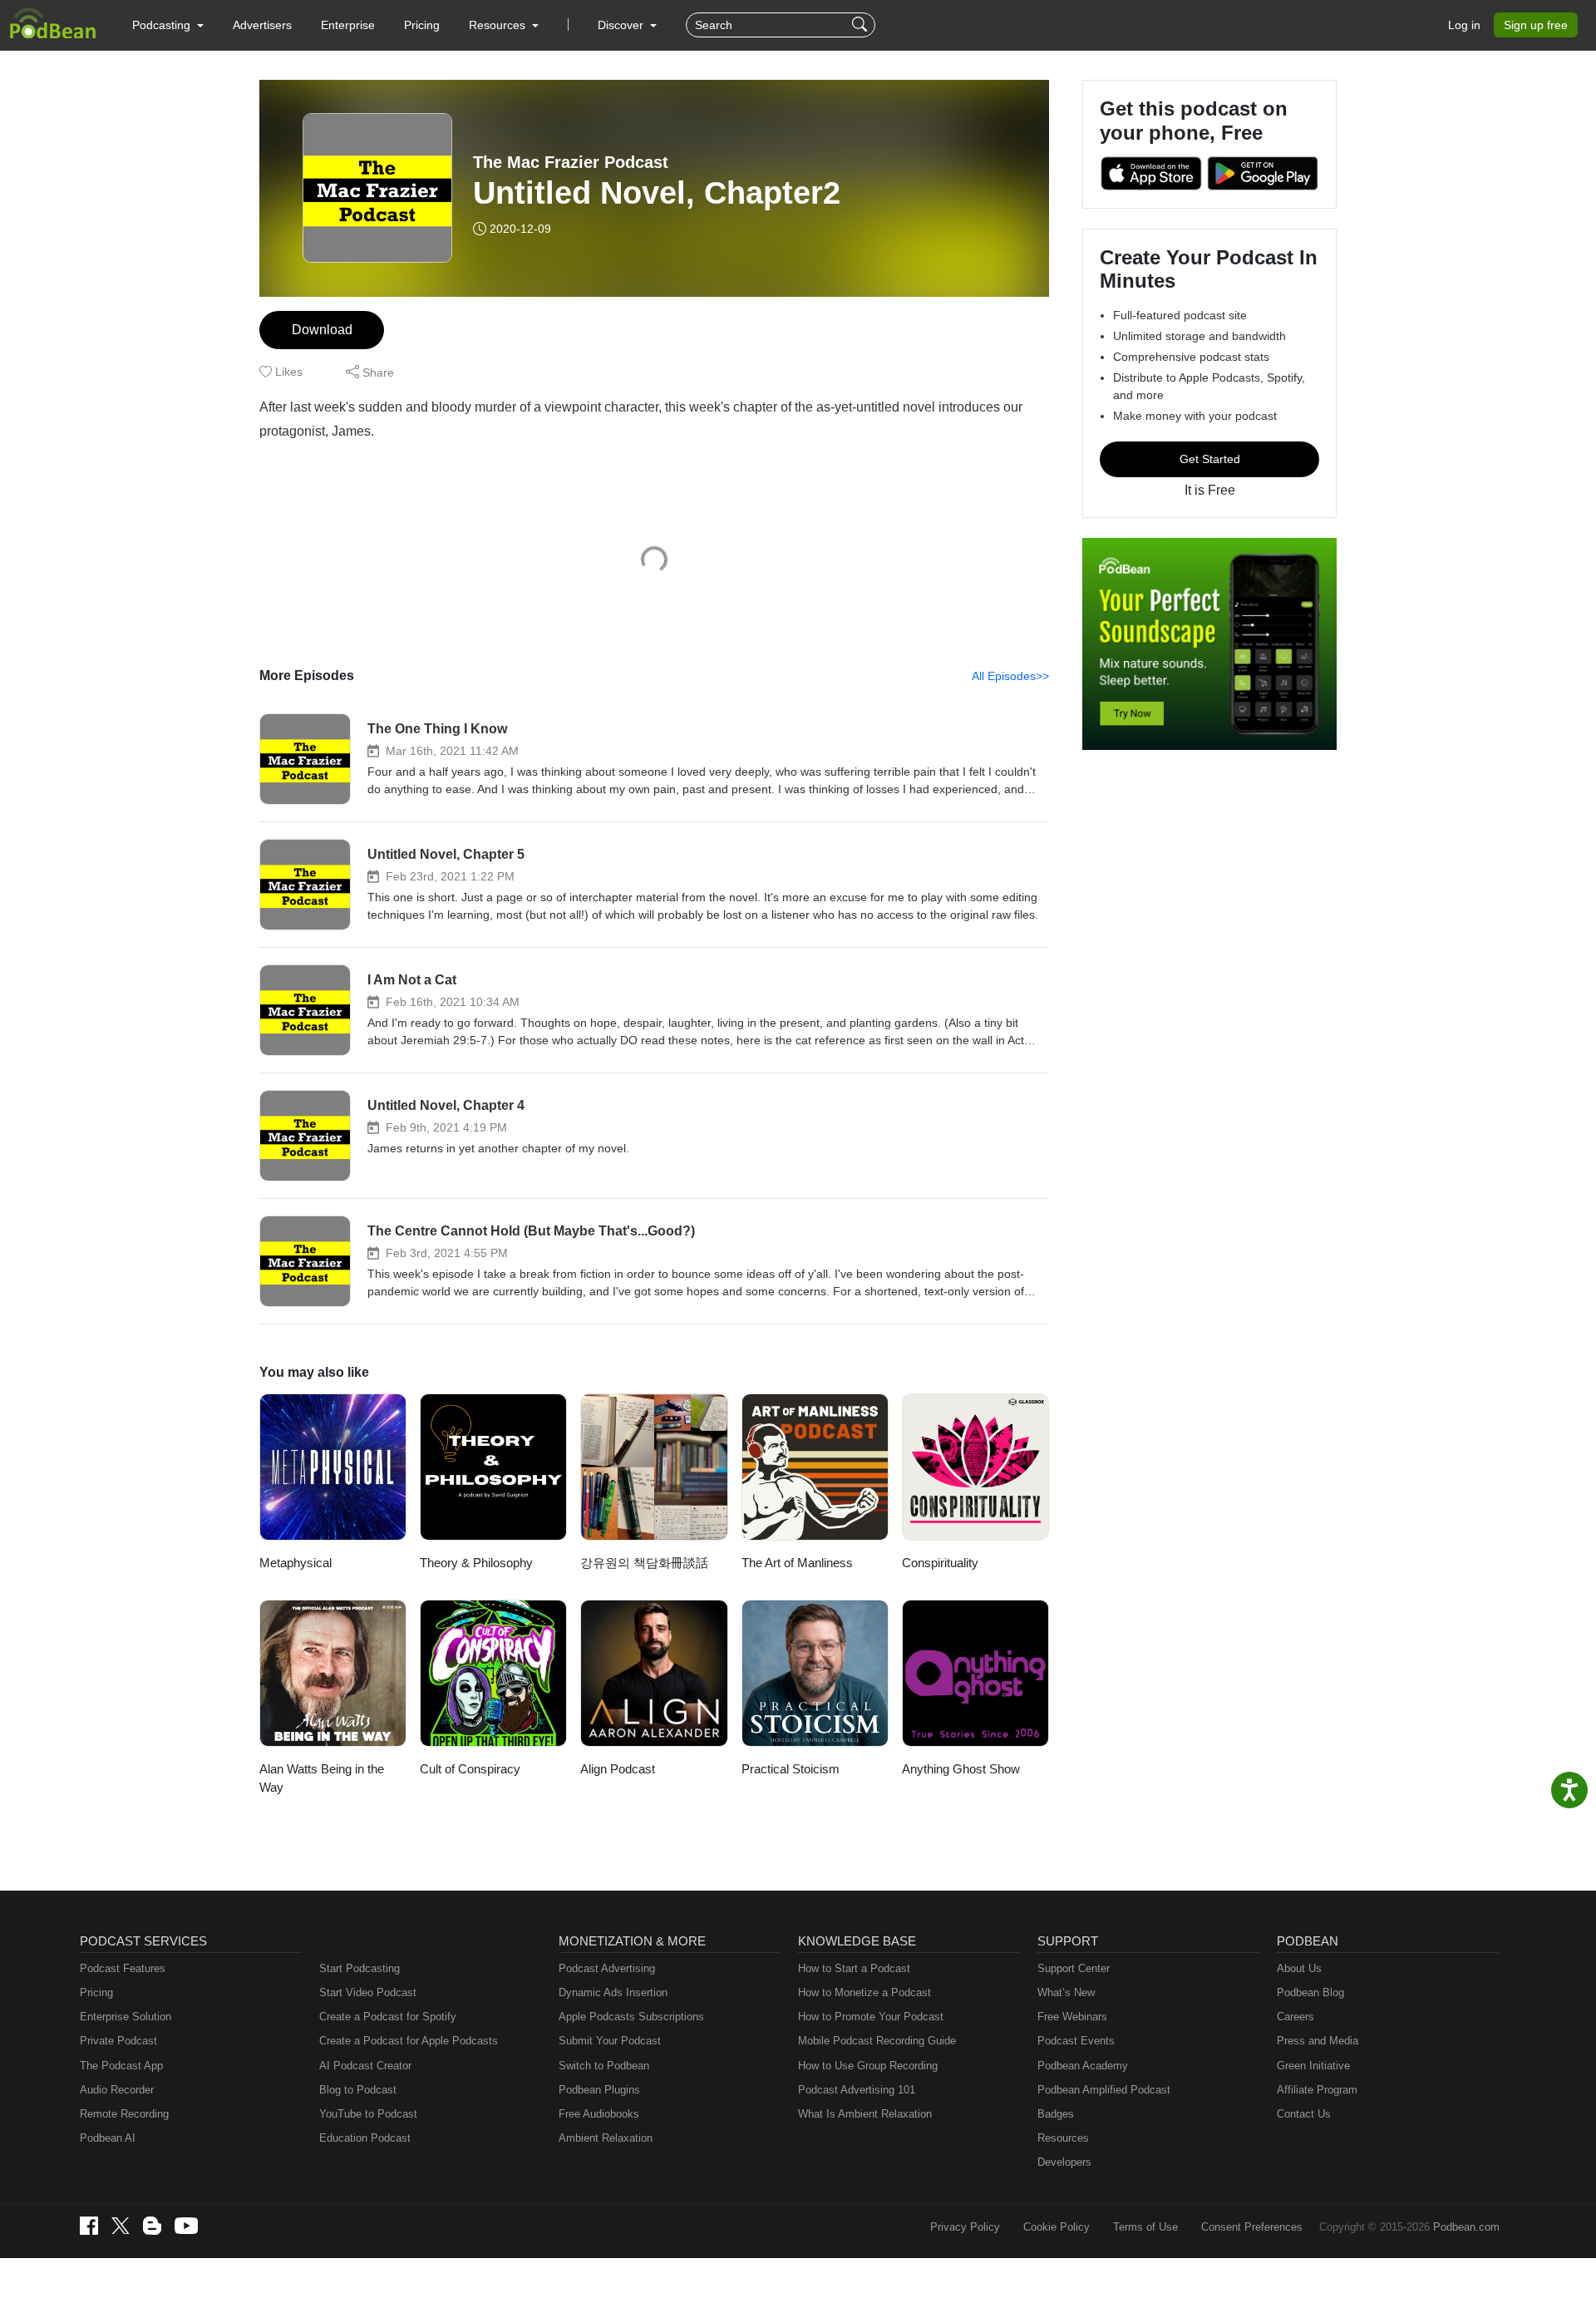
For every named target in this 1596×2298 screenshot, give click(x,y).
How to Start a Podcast (854, 1968)
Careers (1296, 2017)
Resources (1063, 2138)
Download (322, 330)
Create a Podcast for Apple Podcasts (409, 2041)
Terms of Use (1145, 2227)
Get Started (1210, 459)
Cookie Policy (1057, 2227)
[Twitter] (121, 2226)
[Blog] (152, 2226)
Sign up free (1536, 25)
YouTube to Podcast (368, 2114)
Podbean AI (108, 2138)
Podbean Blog (1310, 1992)
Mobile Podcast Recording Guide (877, 2041)
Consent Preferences (1252, 2227)
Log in (1464, 25)
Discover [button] (622, 25)
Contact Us (1304, 2114)
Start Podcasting (360, 1968)
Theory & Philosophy (476, 1563)
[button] (168, 25)
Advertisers (262, 25)
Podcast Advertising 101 (857, 2090)
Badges (1056, 2114)
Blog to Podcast (358, 2090)
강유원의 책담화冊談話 (644, 1563)
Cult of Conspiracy (470, 1769)
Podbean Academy (1083, 2066)
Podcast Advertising (607, 1968)
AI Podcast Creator (365, 2066)
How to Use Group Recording (868, 2066)
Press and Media (1318, 2041)
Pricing (422, 25)
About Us (1299, 1968)
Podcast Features (123, 1968)
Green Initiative (1313, 2066)
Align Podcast (618, 1769)
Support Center (1074, 1968)
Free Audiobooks (599, 2114)
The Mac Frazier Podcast (571, 162)
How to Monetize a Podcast (864, 1992)
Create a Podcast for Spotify (388, 2017)
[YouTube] (186, 2226)
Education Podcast (365, 2138)
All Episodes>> (1010, 676)
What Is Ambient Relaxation (865, 2114)
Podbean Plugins (599, 2090)
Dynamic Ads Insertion (613, 1992)
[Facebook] (89, 2226)
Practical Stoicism (791, 1769)
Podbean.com (1466, 2227)
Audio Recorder (117, 2090)
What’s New (1066, 1992)
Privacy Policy (965, 2227)
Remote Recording (124, 2114)
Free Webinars (1072, 2017)
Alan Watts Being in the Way (322, 1778)
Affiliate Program (1317, 2090)
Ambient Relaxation (606, 2138)
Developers (1064, 2162)
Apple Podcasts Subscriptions (631, 2017)
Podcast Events (1076, 2041)
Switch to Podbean (604, 2066)
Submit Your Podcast (610, 2041)
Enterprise (348, 25)
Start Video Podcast (368, 1992)
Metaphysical (296, 1563)
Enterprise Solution (126, 2017)
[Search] (862, 25)
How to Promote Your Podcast (871, 2017)
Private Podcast (118, 2041)
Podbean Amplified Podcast (1104, 2090)
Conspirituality (940, 1563)
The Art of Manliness (797, 1563)
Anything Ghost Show (961, 1769)
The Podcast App (121, 2066)
